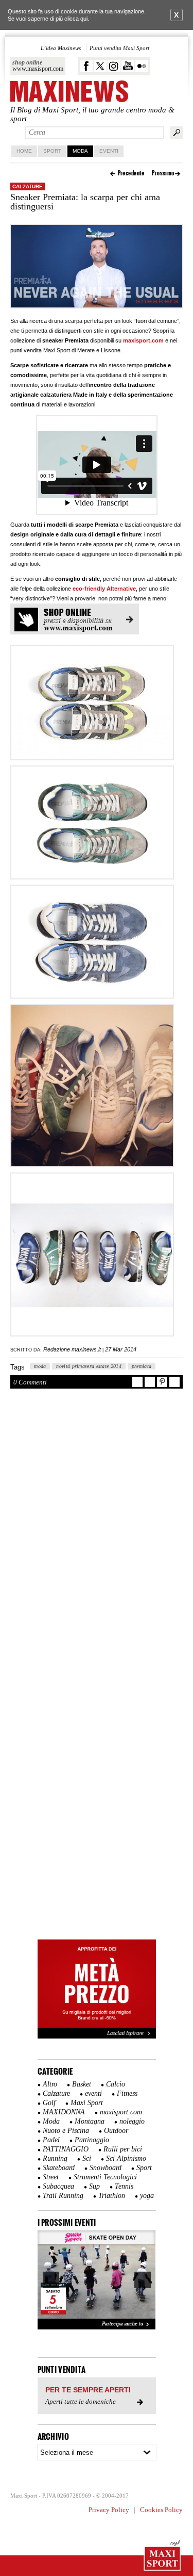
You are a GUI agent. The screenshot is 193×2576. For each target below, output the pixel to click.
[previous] (51, 2280)
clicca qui (76, 19)
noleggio (132, 2121)
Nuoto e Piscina (66, 2131)
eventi (93, 2093)
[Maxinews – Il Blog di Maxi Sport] (69, 92)
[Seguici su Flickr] (142, 66)
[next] (143, 2280)
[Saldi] (97, 2036)
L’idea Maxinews (61, 48)
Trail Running (63, 2196)
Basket (82, 2084)
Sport (52, 151)
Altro (50, 2084)
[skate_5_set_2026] (97, 2280)
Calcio (116, 2084)
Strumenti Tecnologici (105, 2177)
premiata (142, 1366)
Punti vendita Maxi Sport (119, 48)
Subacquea (58, 2186)
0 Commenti (30, 1382)
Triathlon (112, 2196)
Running (55, 2158)
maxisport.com (143, 340)
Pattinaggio (92, 2140)
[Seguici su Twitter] (100, 66)
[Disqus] (97, 1536)
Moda (80, 151)
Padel (51, 2140)
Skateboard (59, 2168)
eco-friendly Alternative (104, 589)
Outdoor (116, 2131)
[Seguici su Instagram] (114, 66)
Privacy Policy (109, 2510)
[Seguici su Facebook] (86, 66)
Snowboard (106, 2168)
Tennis (124, 2186)
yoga (147, 2196)
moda (40, 1366)
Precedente (131, 173)
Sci (87, 2158)
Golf (49, 2103)
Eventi (109, 151)
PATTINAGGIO (66, 2149)
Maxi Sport (87, 2103)
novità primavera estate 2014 (89, 1366)
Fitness (127, 2093)
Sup (94, 2186)
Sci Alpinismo (126, 2158)
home (24, 151)
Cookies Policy (161, 2510)
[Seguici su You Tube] (128, 66)
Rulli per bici (123, 2149)
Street (51, 2177)
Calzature (28, 186)
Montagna (90, 2121)
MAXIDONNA (64, 2112)
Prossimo (163, 173)
